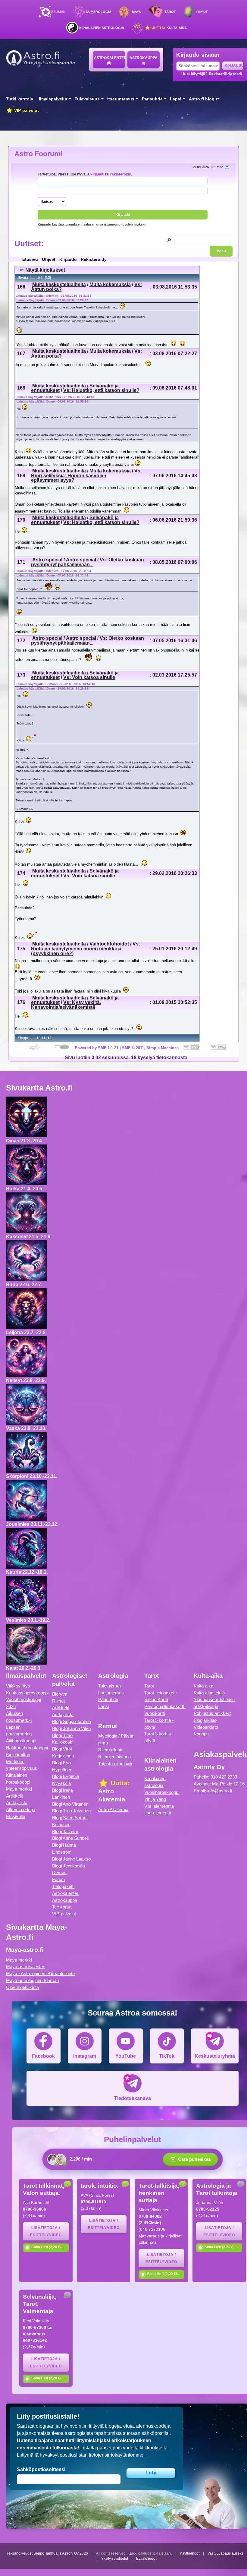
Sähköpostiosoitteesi (41, 2469)
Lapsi (176, 99)
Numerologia (99, 12)
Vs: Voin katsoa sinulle (89, 677)
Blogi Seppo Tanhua (72, 1721)
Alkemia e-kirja (21, 1809)
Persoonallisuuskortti (165, 1706)
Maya (136, 12)
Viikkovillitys (18, 1686)
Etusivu (58, 12)
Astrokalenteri (109, 58)
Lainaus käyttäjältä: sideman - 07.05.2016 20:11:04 (53, 571)
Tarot (170, 12)
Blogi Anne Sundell (70, 1838)
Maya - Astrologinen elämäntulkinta (40, 1973)
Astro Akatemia (113, 1809)
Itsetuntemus (121, 99)
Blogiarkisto (205, 1720)
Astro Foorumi (38, 154)
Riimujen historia (114, 1757)
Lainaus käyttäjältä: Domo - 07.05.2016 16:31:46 (52, 575)
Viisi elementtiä (159, 1806)
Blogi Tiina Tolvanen (71, 1811)
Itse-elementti (158, 1813)
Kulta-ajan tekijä (209, 1693)
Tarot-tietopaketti (160, 1693)
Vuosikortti (155, 1713)
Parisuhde (152, 99)
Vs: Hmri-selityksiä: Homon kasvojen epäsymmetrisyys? (86, 475)
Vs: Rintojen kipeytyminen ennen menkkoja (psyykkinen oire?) (86, 949)
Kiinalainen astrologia (102, 28)
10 (38, 278)
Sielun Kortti (156, 1699)
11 (42, 278)
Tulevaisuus (87, 99)
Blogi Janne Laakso (71, 1859)
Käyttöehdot (190, 2553)
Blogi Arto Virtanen (70, 1804)
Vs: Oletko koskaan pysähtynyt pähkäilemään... (88, 562)
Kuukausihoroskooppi (27, 1693)
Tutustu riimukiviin (116, 1764)
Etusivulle (16, 1816)
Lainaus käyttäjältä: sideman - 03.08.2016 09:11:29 (53, 296)
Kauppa (201, 1734)
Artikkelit (14, 1796)
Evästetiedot (146, 2559)
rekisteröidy (121, 174)
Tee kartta (62, 1907)
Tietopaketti (63, 1886)
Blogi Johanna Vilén (71, 1728)
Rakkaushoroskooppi (27, 1748)
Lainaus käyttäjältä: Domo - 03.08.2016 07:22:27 (52, 300)
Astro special (47, 560)
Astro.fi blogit (203, 99)
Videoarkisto (206, 1727)
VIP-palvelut (26, 110)
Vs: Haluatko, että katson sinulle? (101, 390)
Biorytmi (60, 1694)
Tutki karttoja (20, 99)
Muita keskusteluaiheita (59, 284)
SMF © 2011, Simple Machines (150, 1048)
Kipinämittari (18, 1755)
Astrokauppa (144, 58)
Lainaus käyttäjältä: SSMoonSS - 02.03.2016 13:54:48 (55, 684)
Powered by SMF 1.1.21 (97, 1048)
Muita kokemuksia (110, 284)
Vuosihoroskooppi (162, 1792)
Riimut (202, 12)
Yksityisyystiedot (115, 2559)
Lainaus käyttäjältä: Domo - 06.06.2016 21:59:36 (52, 401)
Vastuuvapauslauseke (226, 2553)
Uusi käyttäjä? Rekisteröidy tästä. (212, 74)
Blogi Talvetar (65, 1831)
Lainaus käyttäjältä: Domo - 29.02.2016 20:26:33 (52, 688)
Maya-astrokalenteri (26, 1967)
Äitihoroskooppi (21, 1741)
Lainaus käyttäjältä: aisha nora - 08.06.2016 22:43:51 (55, 397)
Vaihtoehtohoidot (109, 944)
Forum (59, 1879)
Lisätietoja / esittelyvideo (46, 2231)
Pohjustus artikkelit (212, 1713)
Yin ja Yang (155, 1799)
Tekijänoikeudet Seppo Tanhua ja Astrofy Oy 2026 (47, 2553)
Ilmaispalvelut (53, 99)
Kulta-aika (169, 28)
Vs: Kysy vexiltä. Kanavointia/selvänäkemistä (66, 1005)
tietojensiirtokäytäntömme (116, 2455)
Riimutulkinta (111, 1750)
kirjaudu (97, 174)
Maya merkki (19, 1789)
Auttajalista (17, 1803)
